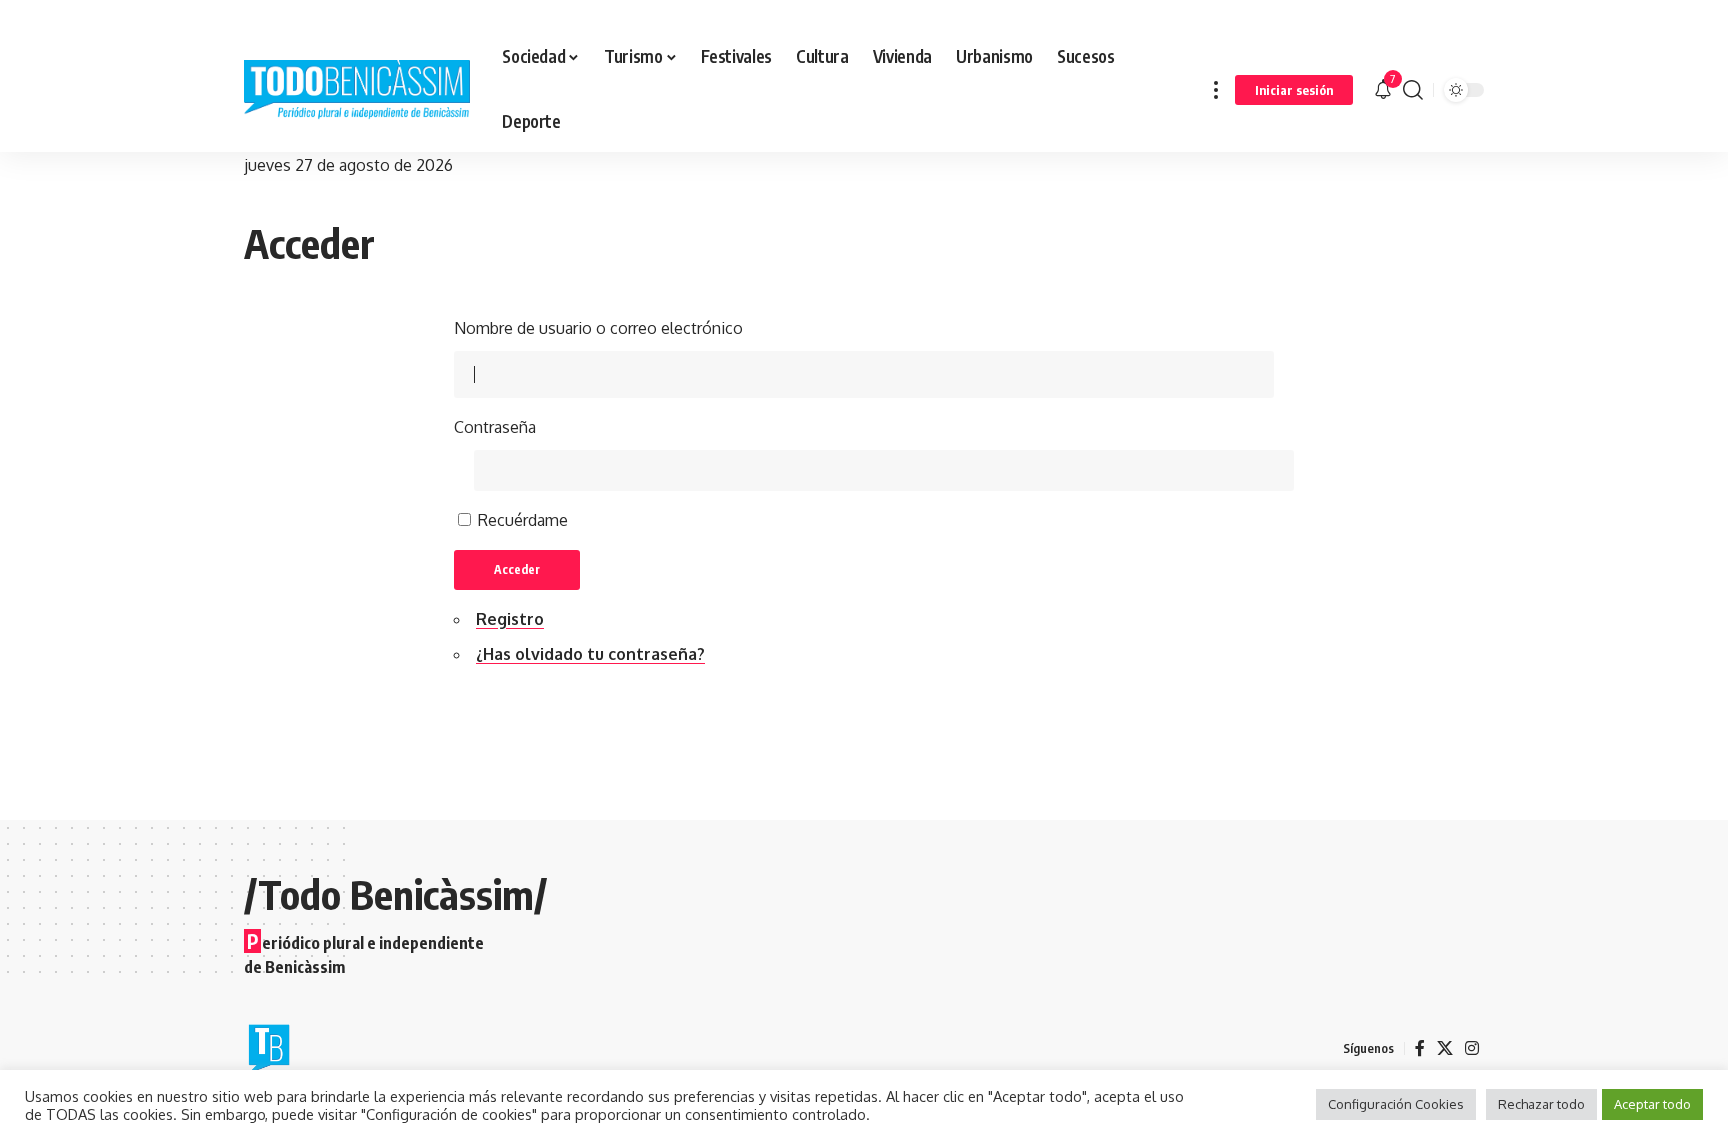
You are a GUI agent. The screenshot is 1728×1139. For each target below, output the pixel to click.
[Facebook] (1420, 1048)
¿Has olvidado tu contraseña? (590, 654)
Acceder (517, 569)
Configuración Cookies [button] (1396, 1104)
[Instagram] (1472, 1048)
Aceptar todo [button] (1652, 1104)
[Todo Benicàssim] (357, 90)
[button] (1216, 89)
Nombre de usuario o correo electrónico (598, 328)
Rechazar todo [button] (1541, 1104)
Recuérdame (523, 520)
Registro (510, 619)
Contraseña (495, 427)
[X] (1445, 1048)
